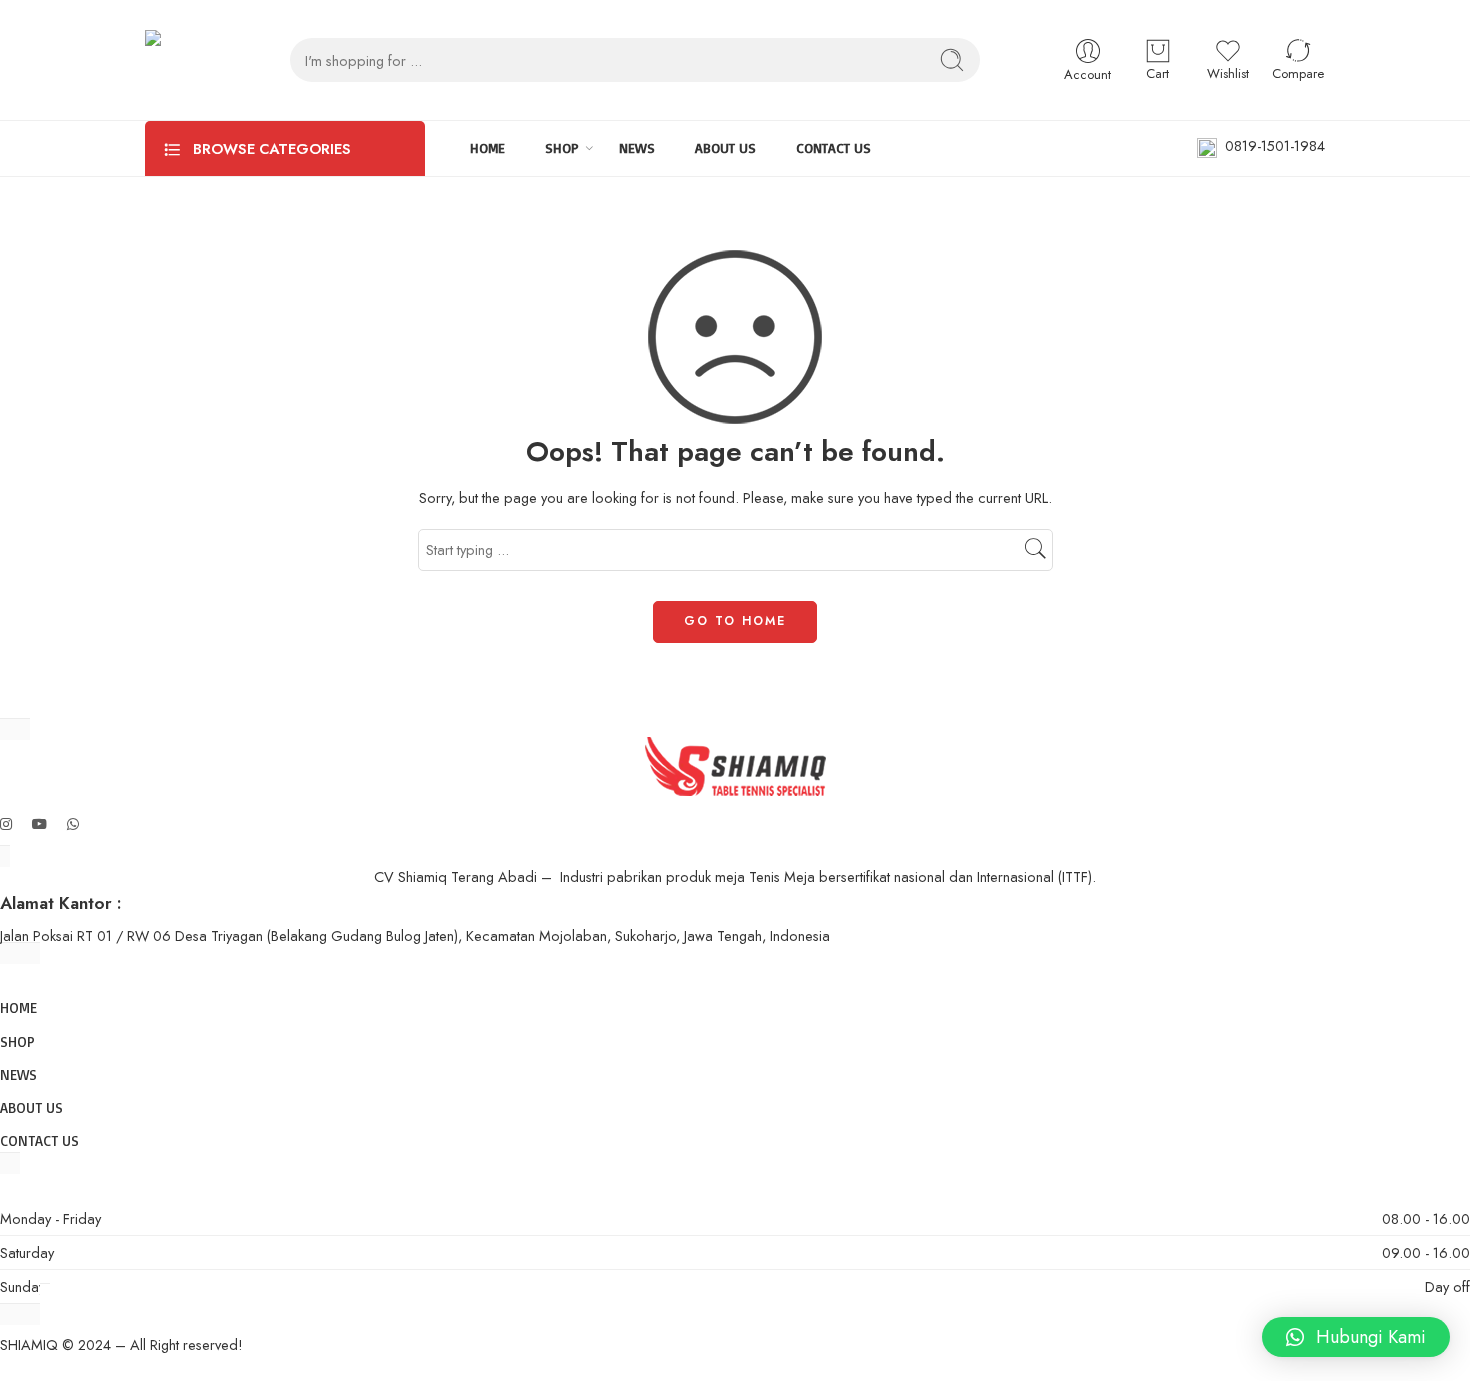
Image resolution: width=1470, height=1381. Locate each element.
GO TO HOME (735, 621)
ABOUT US (725, 147)
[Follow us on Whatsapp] (73, 823)
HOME (487, 147)
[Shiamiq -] (177, 60)
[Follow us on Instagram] (6, 823)
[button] (1356, 1337)
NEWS (637, 147)
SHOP (562, 147)
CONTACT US (833, 147)
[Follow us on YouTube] (39, 823)
